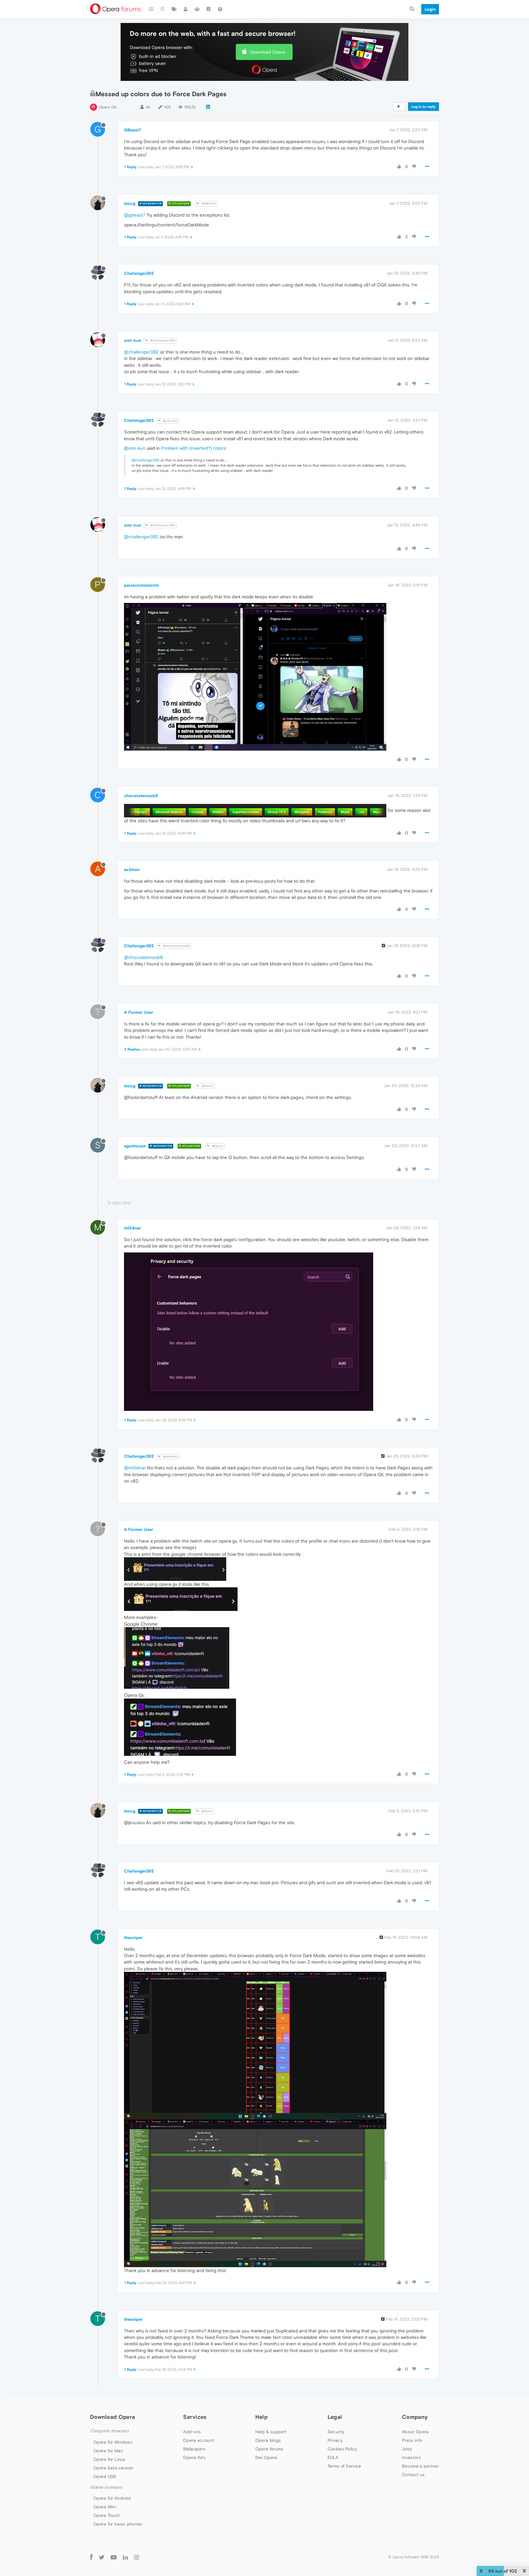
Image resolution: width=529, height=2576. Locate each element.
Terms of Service (344, 2466)
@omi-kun (170, 421)
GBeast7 (133, 130)
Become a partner (420, 2466)
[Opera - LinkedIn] (125, 2557)
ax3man (132, 869)
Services (195, 2417)
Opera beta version (113, 2468)
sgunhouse (135, 1146)
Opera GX (108, 107)
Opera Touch (107, 2515)
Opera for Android (112, 2498)
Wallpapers (194, 2449)
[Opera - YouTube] (114, 2557)
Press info (412, 2440)
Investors (411, 2457)
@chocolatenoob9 (176, 946)
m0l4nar (133, 1228)
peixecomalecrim (141, 585)
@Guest (207, 1086)
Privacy (335, 2440)
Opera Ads (194, 2457)
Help (261, 2417)
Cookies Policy (342, 2449)
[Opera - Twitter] (102, 2557)
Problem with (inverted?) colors (193, 448)
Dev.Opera (266, 2457)
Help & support (271, 2432)
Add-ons (192, 2432)
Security (336, 2432)
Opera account (199, 2440)
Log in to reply (424, 107)
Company (415, 2417)
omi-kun (133, 340)
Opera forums (269, 2449)
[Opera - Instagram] (137, 2557)
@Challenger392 (162, 341)
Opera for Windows (113, 2442)
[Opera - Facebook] (91, 2557)
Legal (335, 2417)
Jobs (407, 2449)
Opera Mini (105, 2507)
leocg (130, 203)
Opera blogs (268, 2440)
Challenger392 (139, 273)
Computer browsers (109, 2431)
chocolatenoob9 (141, 796)
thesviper (133, 1938)
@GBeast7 (209, 204)
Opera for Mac (108, 2451)
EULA (333, 2457)
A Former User (139, 1012)
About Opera (415, 2432)
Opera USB (105, 2476)
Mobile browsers (106, 2487)
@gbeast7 (135, 215)
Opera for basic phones (118, 2524)
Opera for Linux (109, 2459)
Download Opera (268, 52)
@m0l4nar (170, 1457)
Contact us (413, 2475)
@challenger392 (141, 352)
